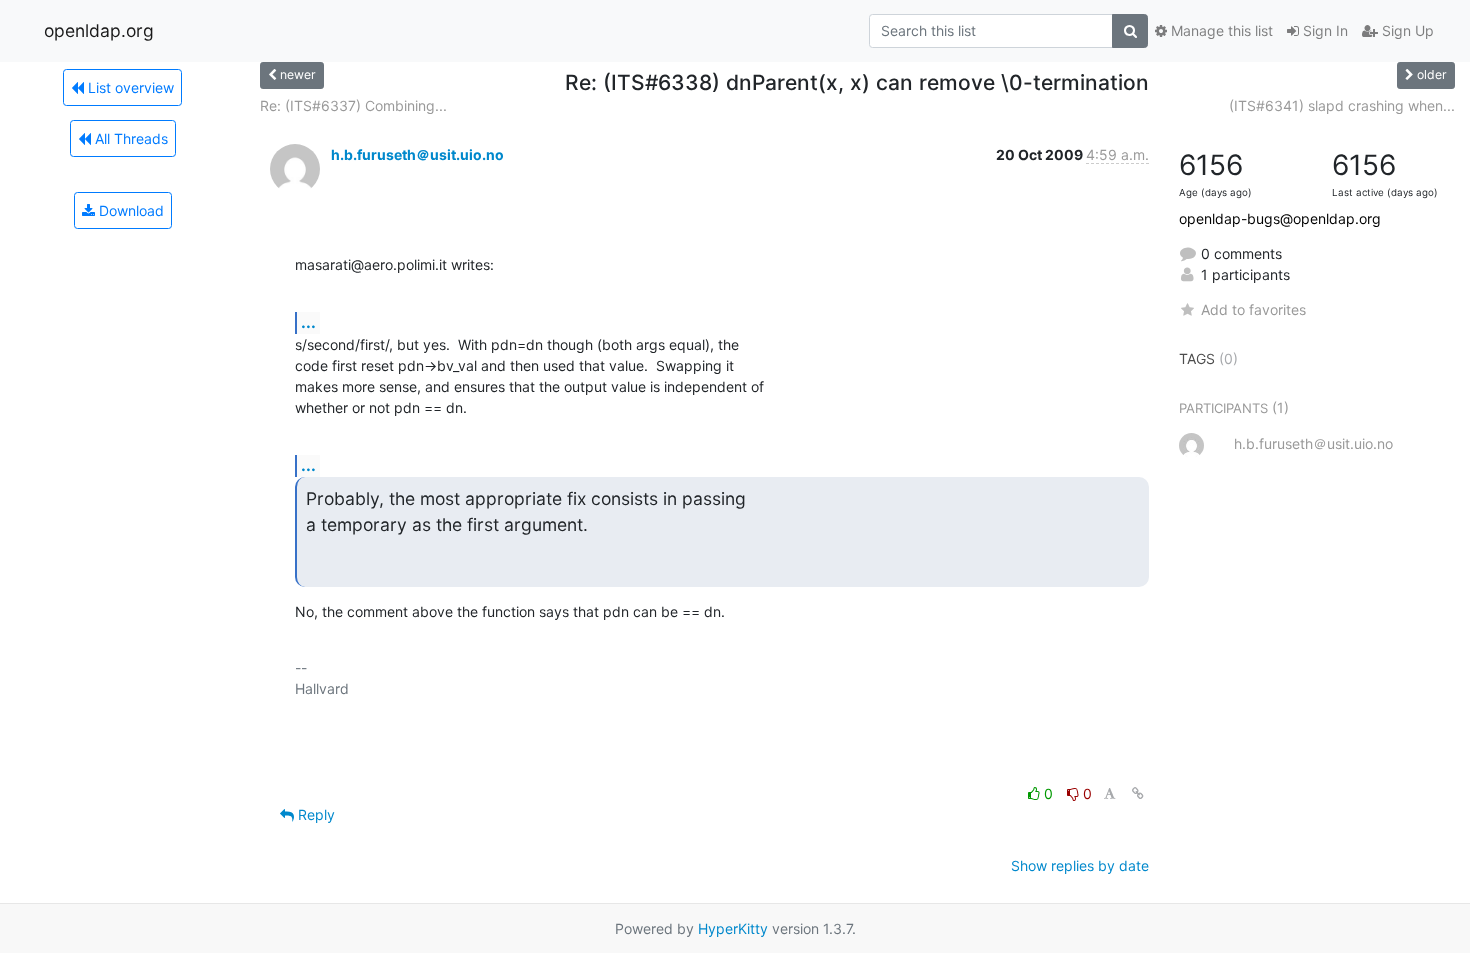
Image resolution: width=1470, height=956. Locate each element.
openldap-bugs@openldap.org (1280, 218)
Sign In (1323, 30)
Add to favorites (1253, 309)
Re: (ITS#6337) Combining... (353, 105)
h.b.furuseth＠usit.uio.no (417, 154)
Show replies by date (1080, 865)
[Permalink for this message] (1138, 793)
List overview (129, 87)
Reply (314, 814)
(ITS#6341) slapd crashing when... (1342, 105)
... (308, 322)
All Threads (129, 138)
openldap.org (99, 30)
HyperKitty (733, 928)
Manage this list (1220, 30)
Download (129, 210)
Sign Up (1406, 30)
